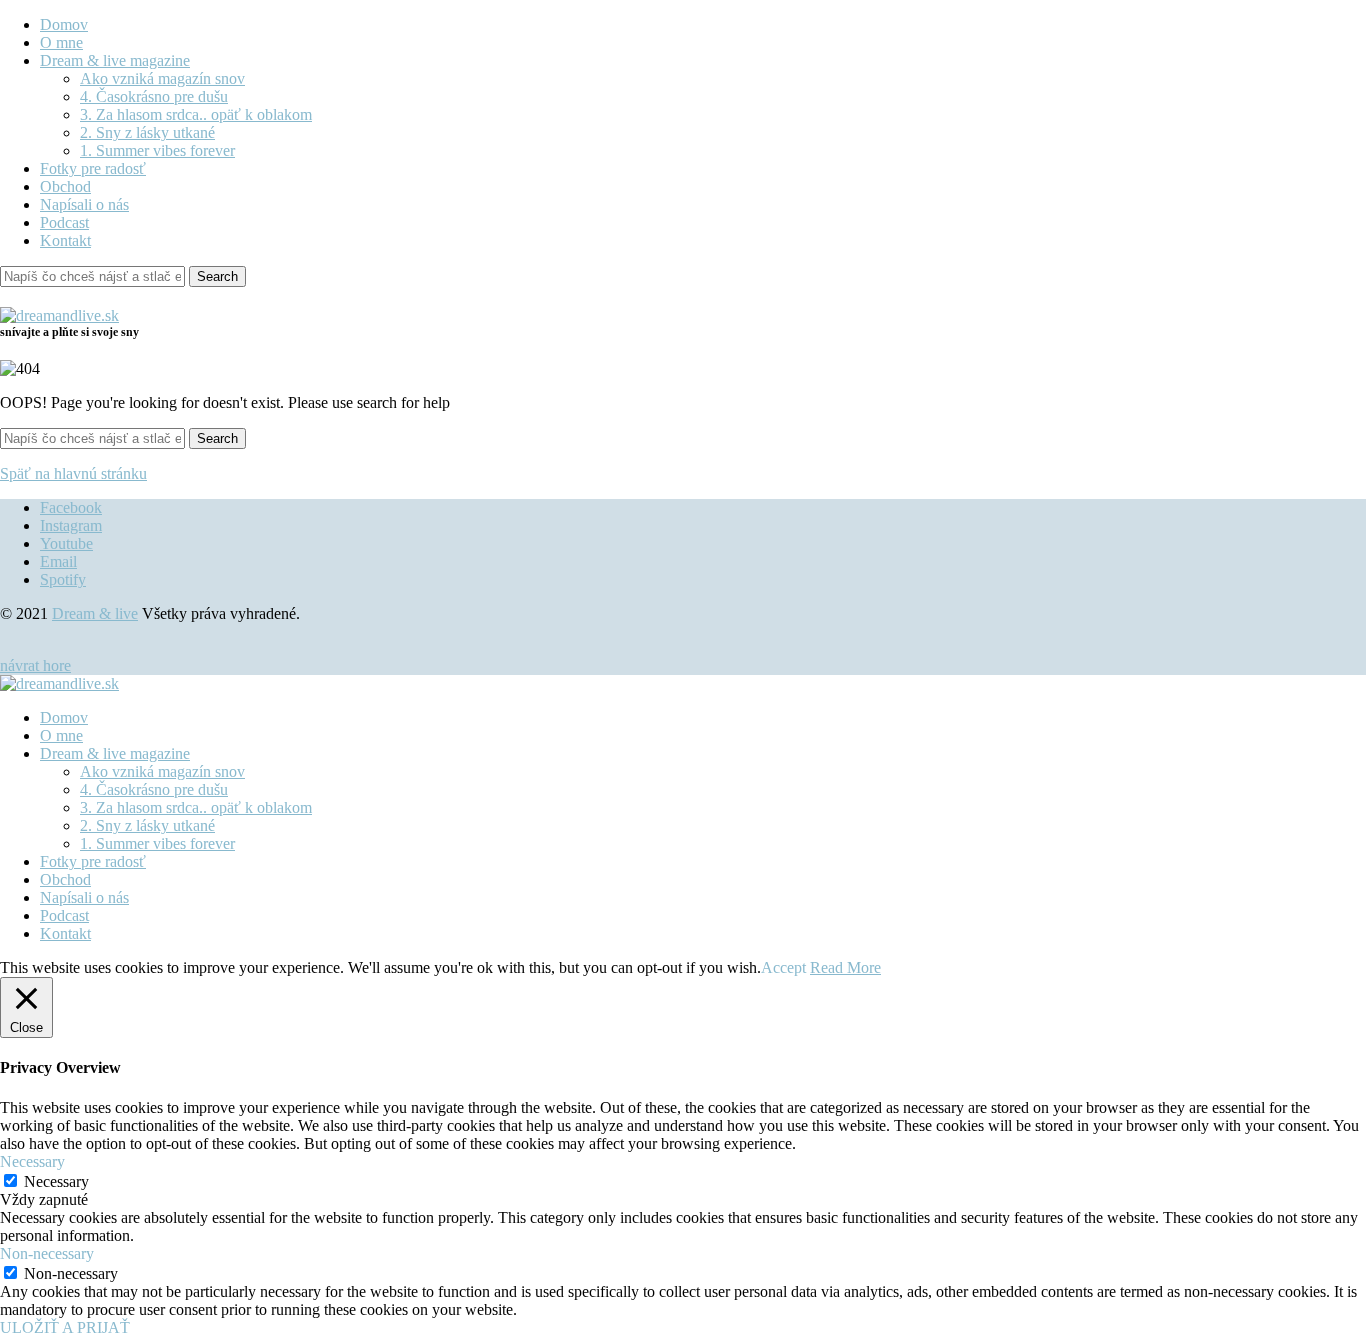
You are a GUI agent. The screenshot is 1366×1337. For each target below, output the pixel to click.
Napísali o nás (84, 204)
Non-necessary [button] (47, 1253)
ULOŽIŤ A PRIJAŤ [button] (65, 1327)
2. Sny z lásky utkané (147, 132)
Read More (845, 967)
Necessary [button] (32, 1161)
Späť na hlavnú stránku (73, 473)
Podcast (64, 222)
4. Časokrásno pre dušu (154, 96)
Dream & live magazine (115, 60)
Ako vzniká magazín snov (162, 78)
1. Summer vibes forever (157, 150)
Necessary (56, 1181)
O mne (61, 42)
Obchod (65, 186)
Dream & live (95, 613)
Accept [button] (783, 967)
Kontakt (65, 240)
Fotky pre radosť (93, 168)
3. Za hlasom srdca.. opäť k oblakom (196, 114)
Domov (64, 24)
